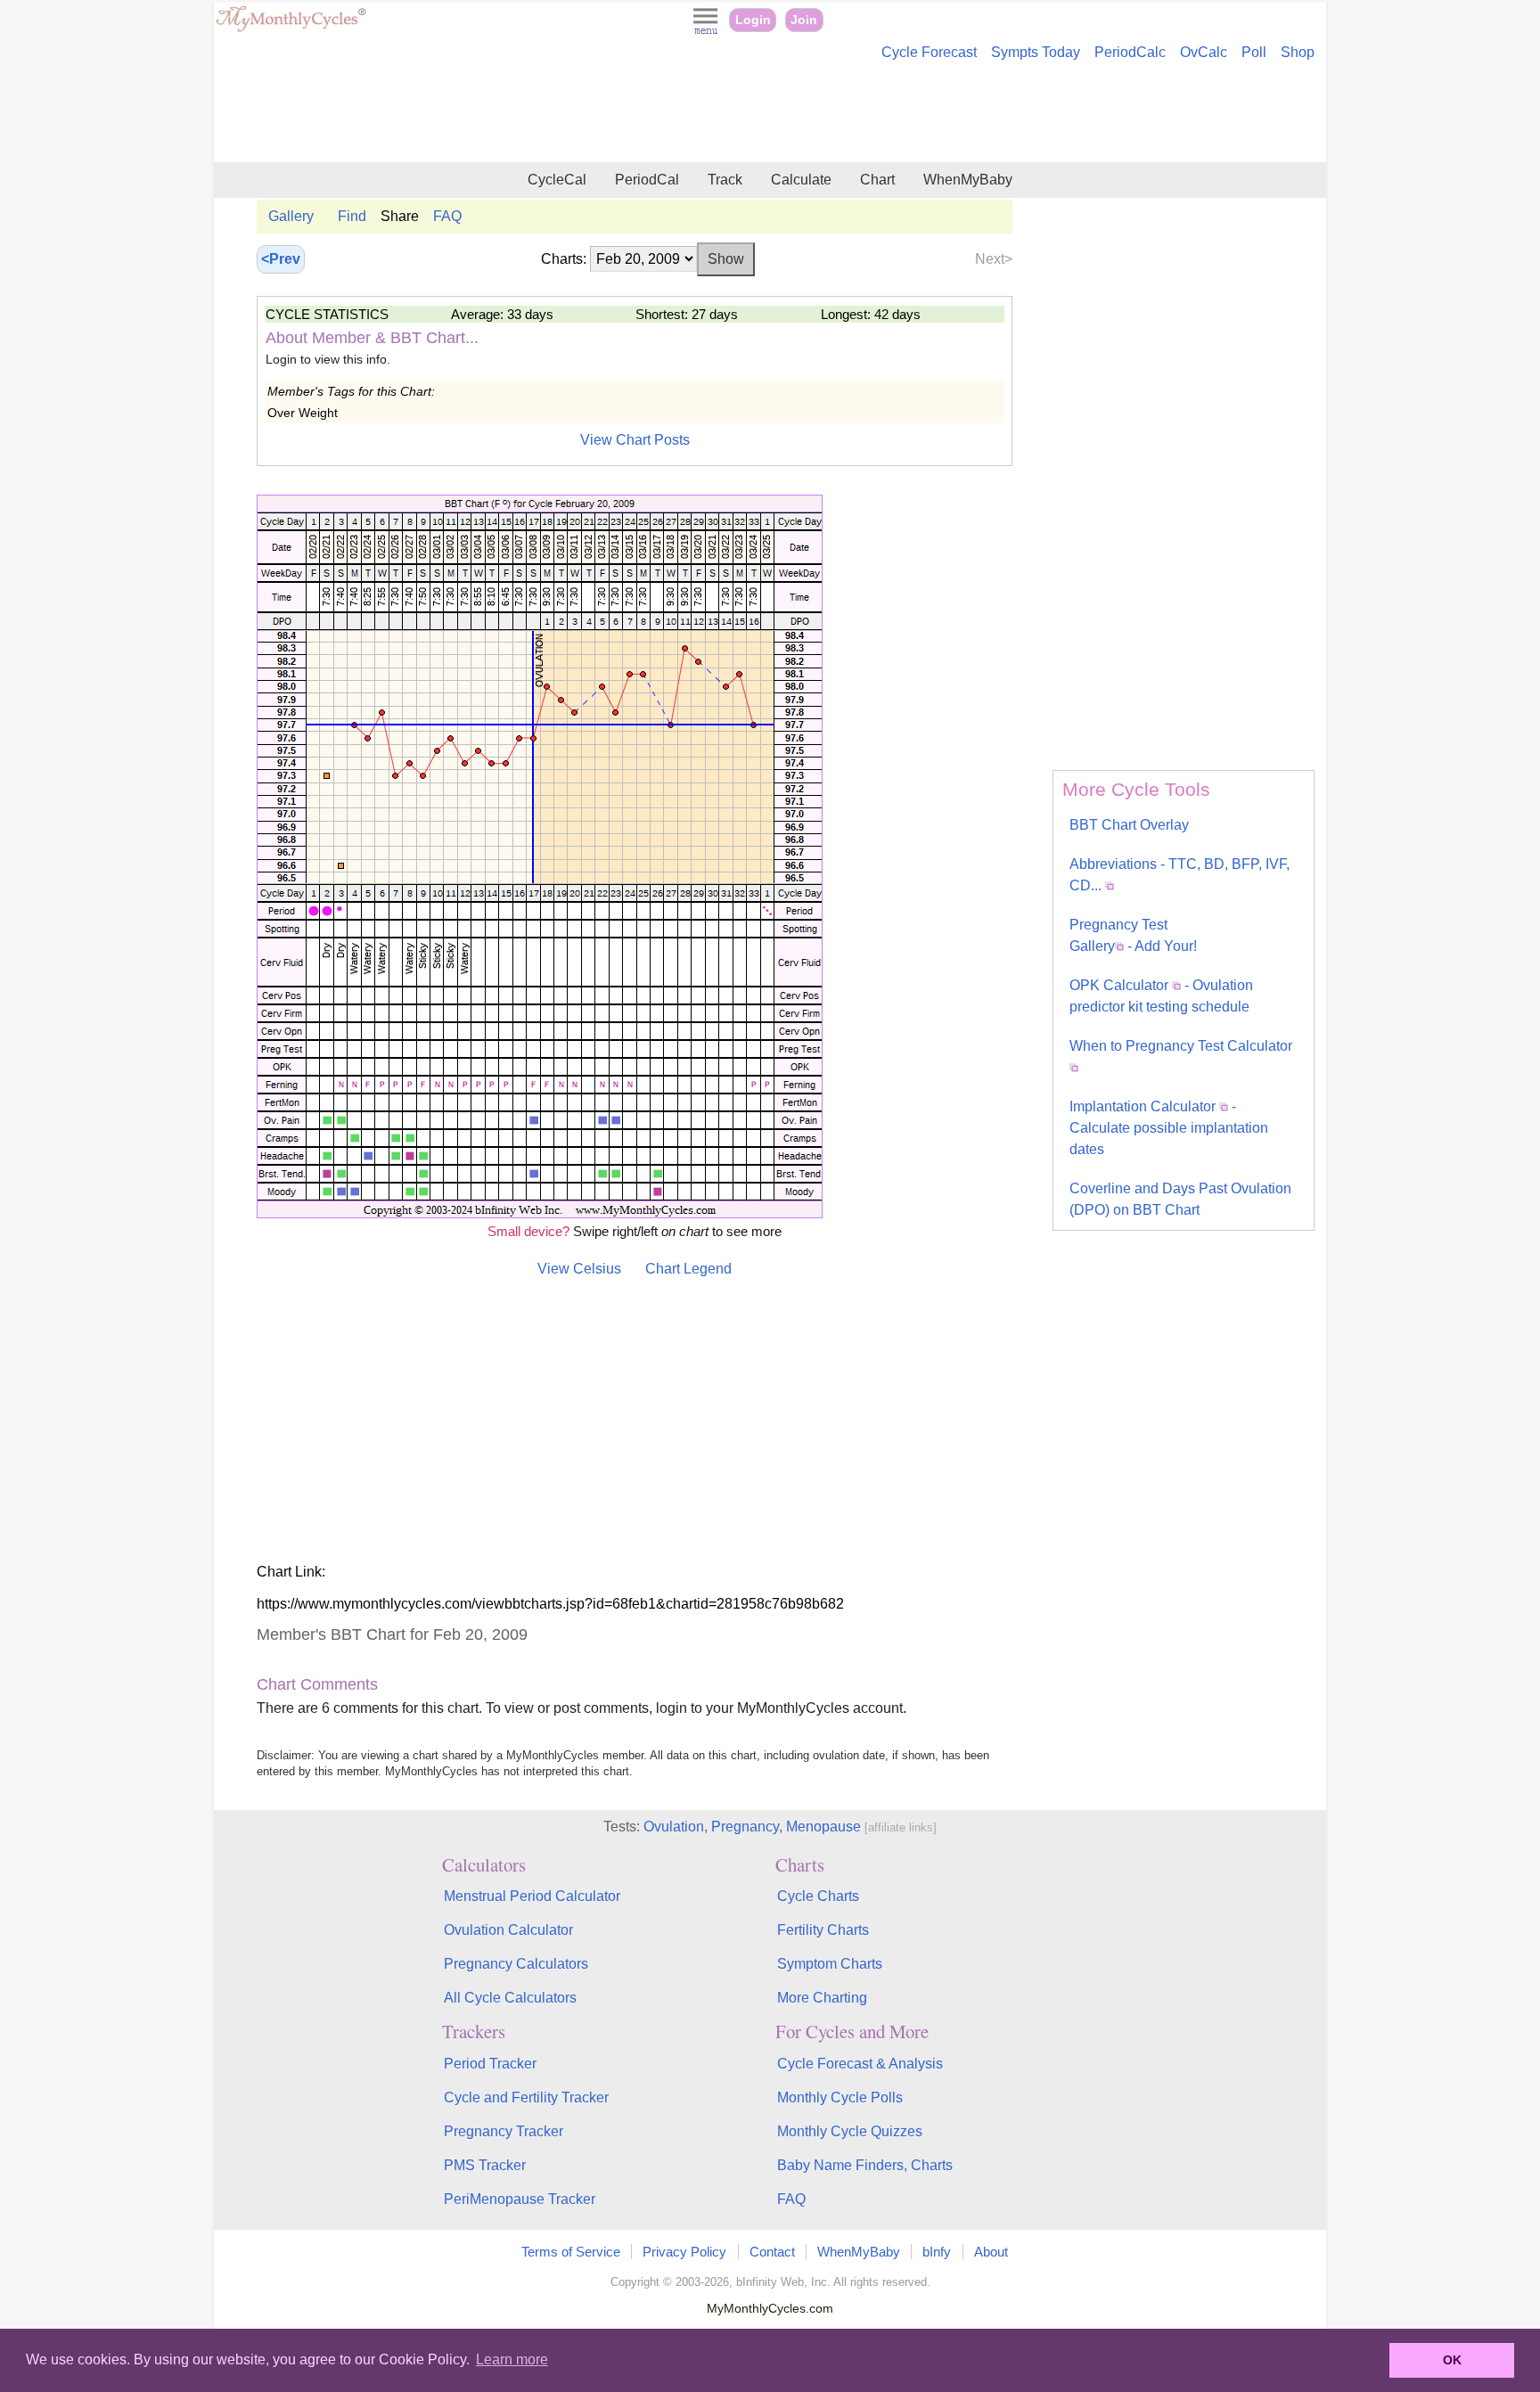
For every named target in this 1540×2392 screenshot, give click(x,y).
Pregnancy (745, 1827)
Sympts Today (1036, 52)
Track (725, 180)
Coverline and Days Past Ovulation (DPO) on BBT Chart (1180, 1199)
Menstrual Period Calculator (532, 1896)
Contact (772, 2252)
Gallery (291, 216)
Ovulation (674, 1827)
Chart (877, 180)
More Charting (822, 1998)
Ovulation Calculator (508, 1930)
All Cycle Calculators (510, 1998)
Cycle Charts (818, 1896)
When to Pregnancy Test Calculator (1181, 1046)
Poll (1254, 52)
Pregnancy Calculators (516, 1964)
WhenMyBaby (968, 180)
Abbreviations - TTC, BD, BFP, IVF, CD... (1180, 875)
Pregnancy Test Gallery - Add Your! (1133, 935)
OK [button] (1452, 2360)
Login (753, 20)
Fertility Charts (823, 1930)
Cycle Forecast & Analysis (860, 2064)
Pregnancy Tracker (504, 2131)
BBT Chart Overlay (1129, 825)
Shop (1298, 52)
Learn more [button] (512, 2359)
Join (804, 20)
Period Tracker (490, 2064)
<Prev (281, 259)
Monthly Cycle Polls (840, 2097)
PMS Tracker (485, 2165)
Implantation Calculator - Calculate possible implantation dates (1169, 1128)
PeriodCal (647, 180)
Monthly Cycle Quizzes (850, 2131)
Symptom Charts (830, 1964)
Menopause (823, 1827)
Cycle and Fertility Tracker (526, 2097)
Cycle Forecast (929, 52)
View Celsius (579, 1269)
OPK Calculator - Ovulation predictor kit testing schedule (1161, 996)
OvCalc (1204, 52)
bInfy (937, 2252)
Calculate (801, 180)
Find (352, 216)
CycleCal (557, 180)
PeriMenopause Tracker (520, 2199)
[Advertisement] (770, 114)
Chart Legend (688, 1269)
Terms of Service (571, 2252)
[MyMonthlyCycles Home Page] (291, 28)
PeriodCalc (1130, 52)
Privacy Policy (684, 2252)
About (991, 2252)
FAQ (447, 216)
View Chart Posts (635, 440)
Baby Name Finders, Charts (865, 2165)
